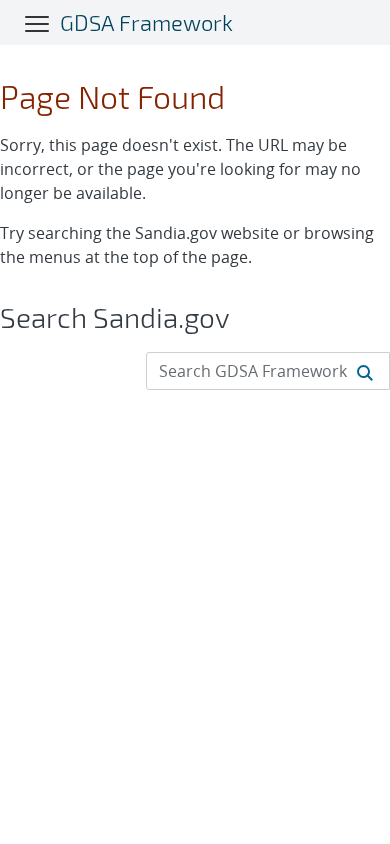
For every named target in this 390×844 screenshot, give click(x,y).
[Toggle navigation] (38, 23)
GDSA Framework (146, 22)
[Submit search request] (365, 371)
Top (330, 821)
